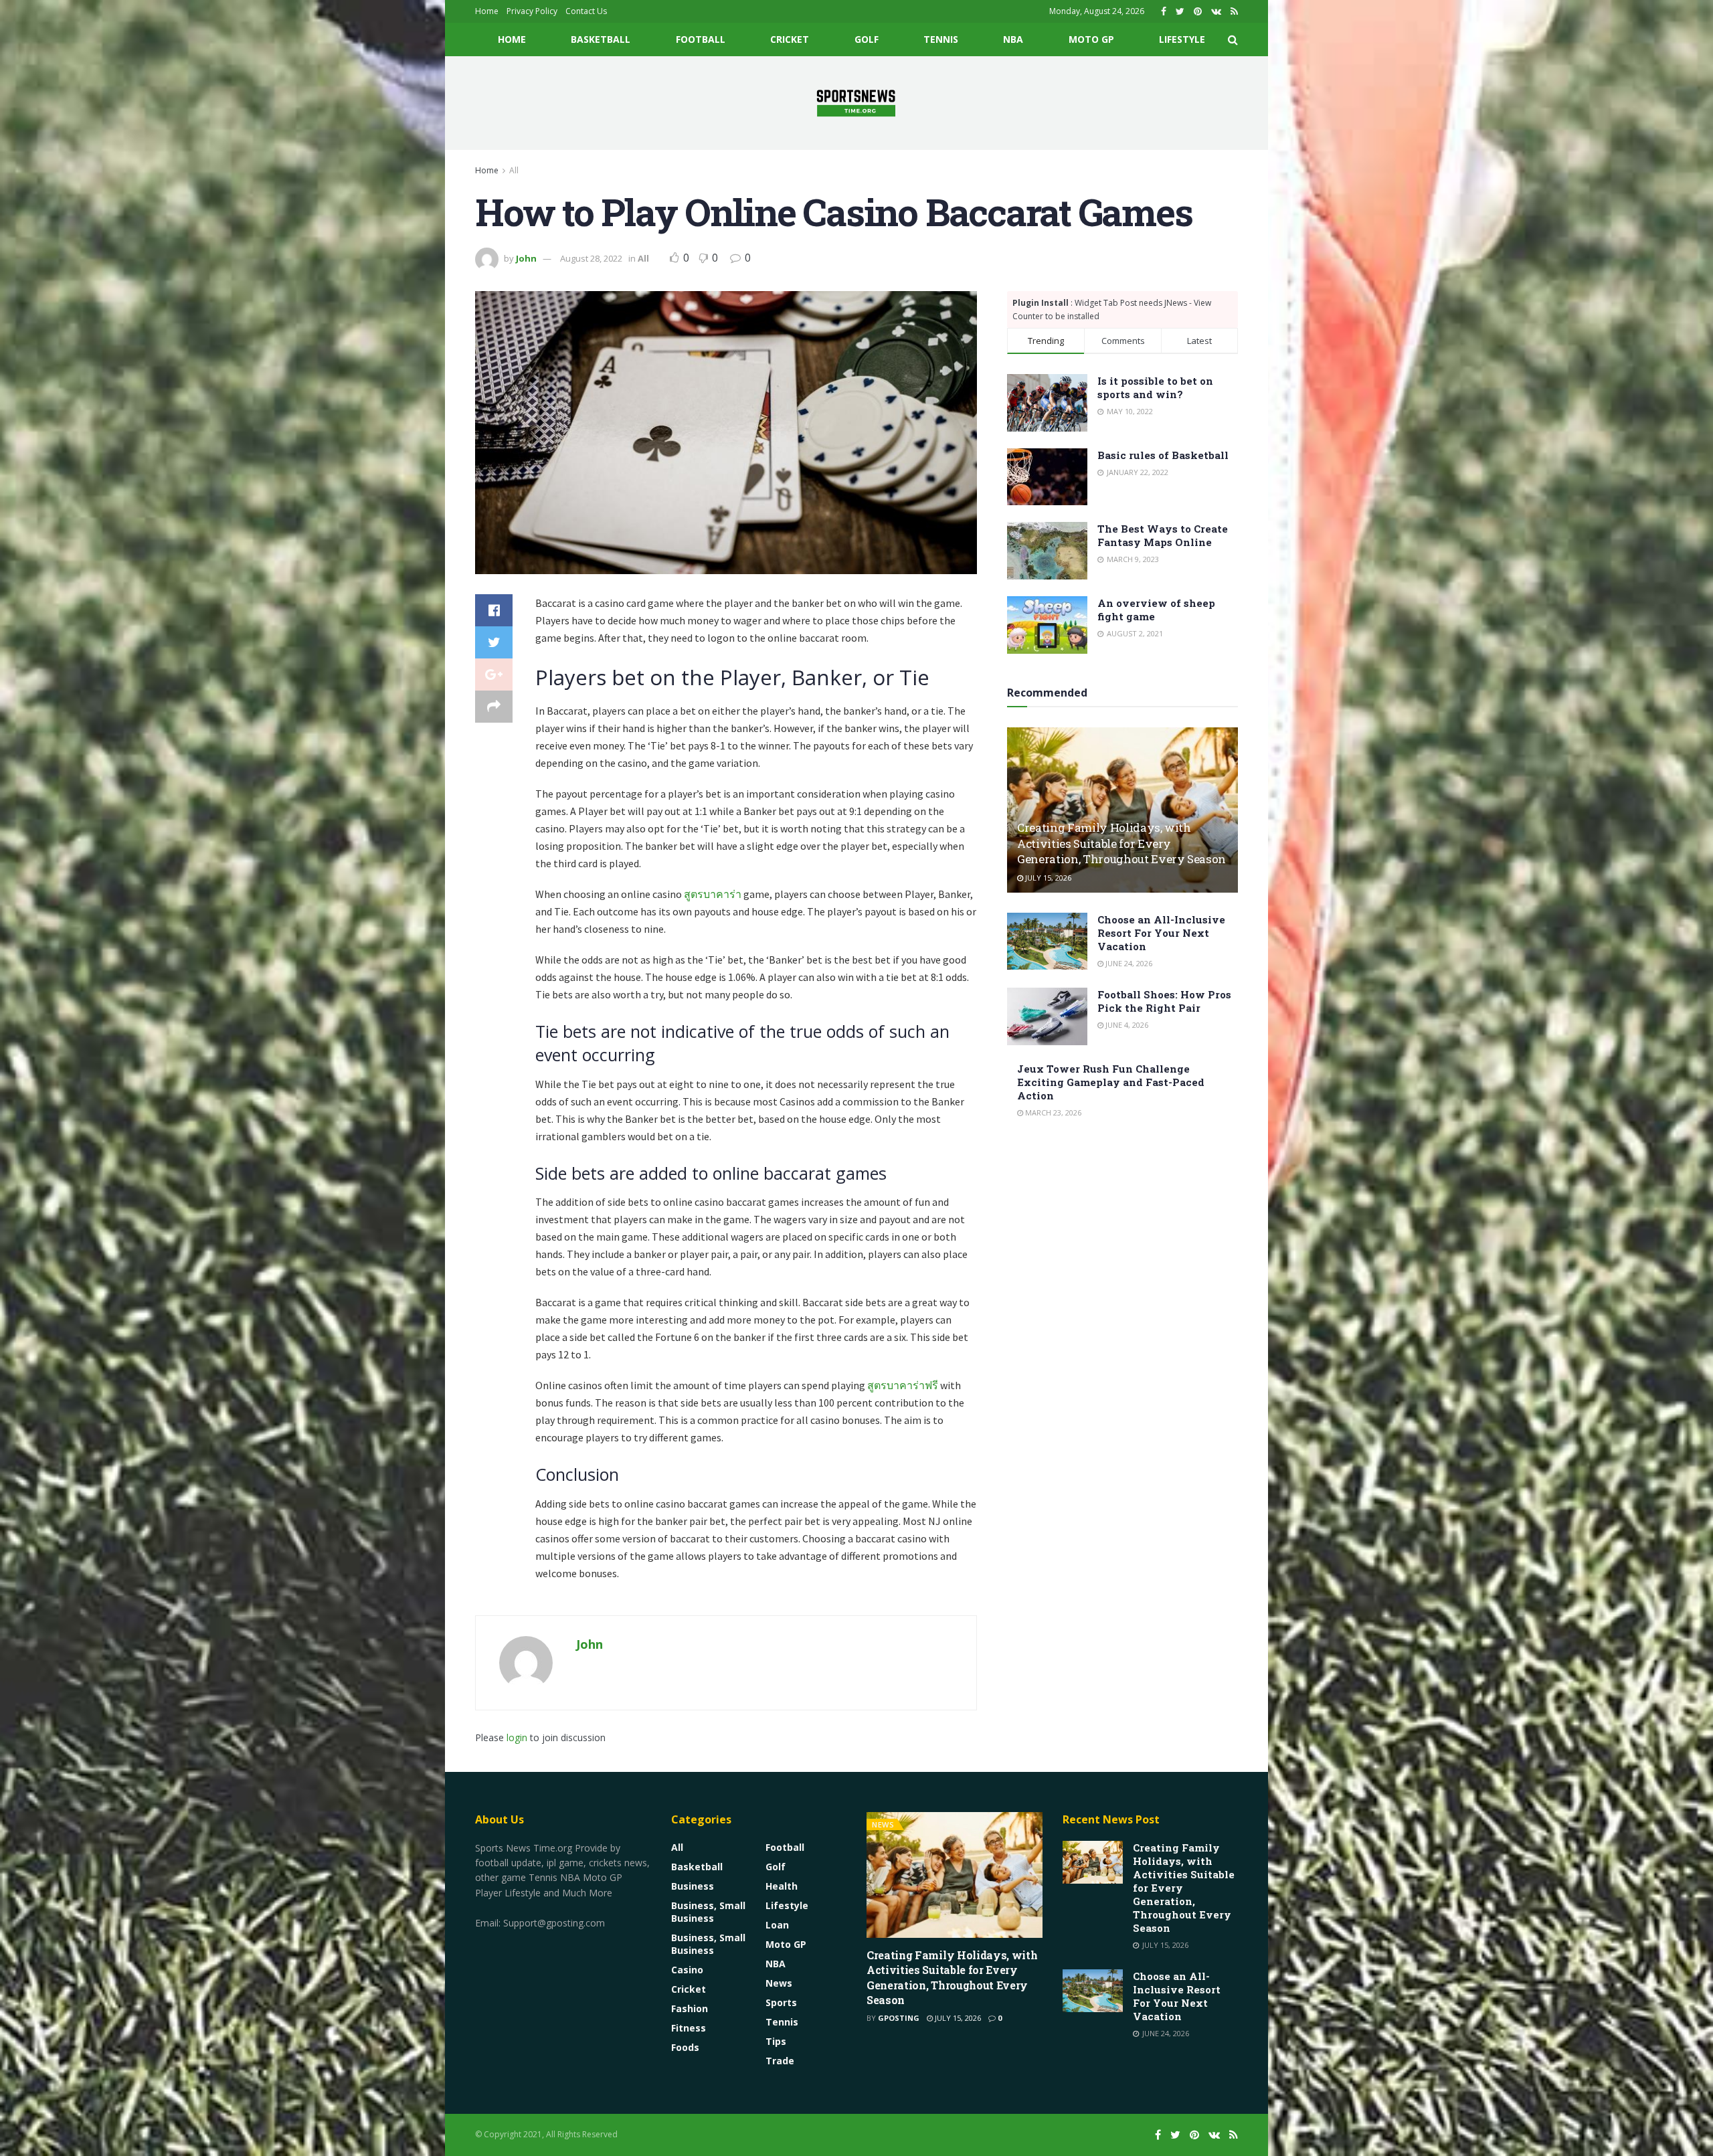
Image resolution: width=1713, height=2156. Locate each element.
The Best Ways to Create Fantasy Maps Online (1163, 535)
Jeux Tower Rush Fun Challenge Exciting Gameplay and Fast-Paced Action (1111, 1082)
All (514, 170)
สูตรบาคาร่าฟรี (903, 1385)
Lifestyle (1182, 39)
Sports (781, 2002)
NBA (1013, 39)
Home (487, 11)
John (526, 258)
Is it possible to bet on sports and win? (1155, 387)
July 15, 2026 (1047, 878)
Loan (777, 1925)
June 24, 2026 (1128, 963)
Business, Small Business (708, 1912)
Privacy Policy (532, 11)
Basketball (601, 39)
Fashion (690, 2008)
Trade (780, 2061)
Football (701, 39)
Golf (867, 39)
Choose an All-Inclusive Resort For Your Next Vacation (1161, 933)
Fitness (689, 2028)
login (517, 1737)
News (779, 1983)
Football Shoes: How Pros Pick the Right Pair (1164, 1001)
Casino (687, 1970)
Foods (685, 2047)
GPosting (899, 2018)
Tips (776, 2041)
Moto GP (1091, 39)
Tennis (941, 39)
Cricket (790, 39)
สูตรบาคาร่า (713, 894)
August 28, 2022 (591, 258)
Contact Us (586, 11)
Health (782, 1886)
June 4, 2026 (1126, 1025)
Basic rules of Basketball (1163, 455)
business (693, 1886)
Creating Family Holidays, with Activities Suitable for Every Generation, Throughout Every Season (1121, 843)
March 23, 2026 (1052, 1112)
